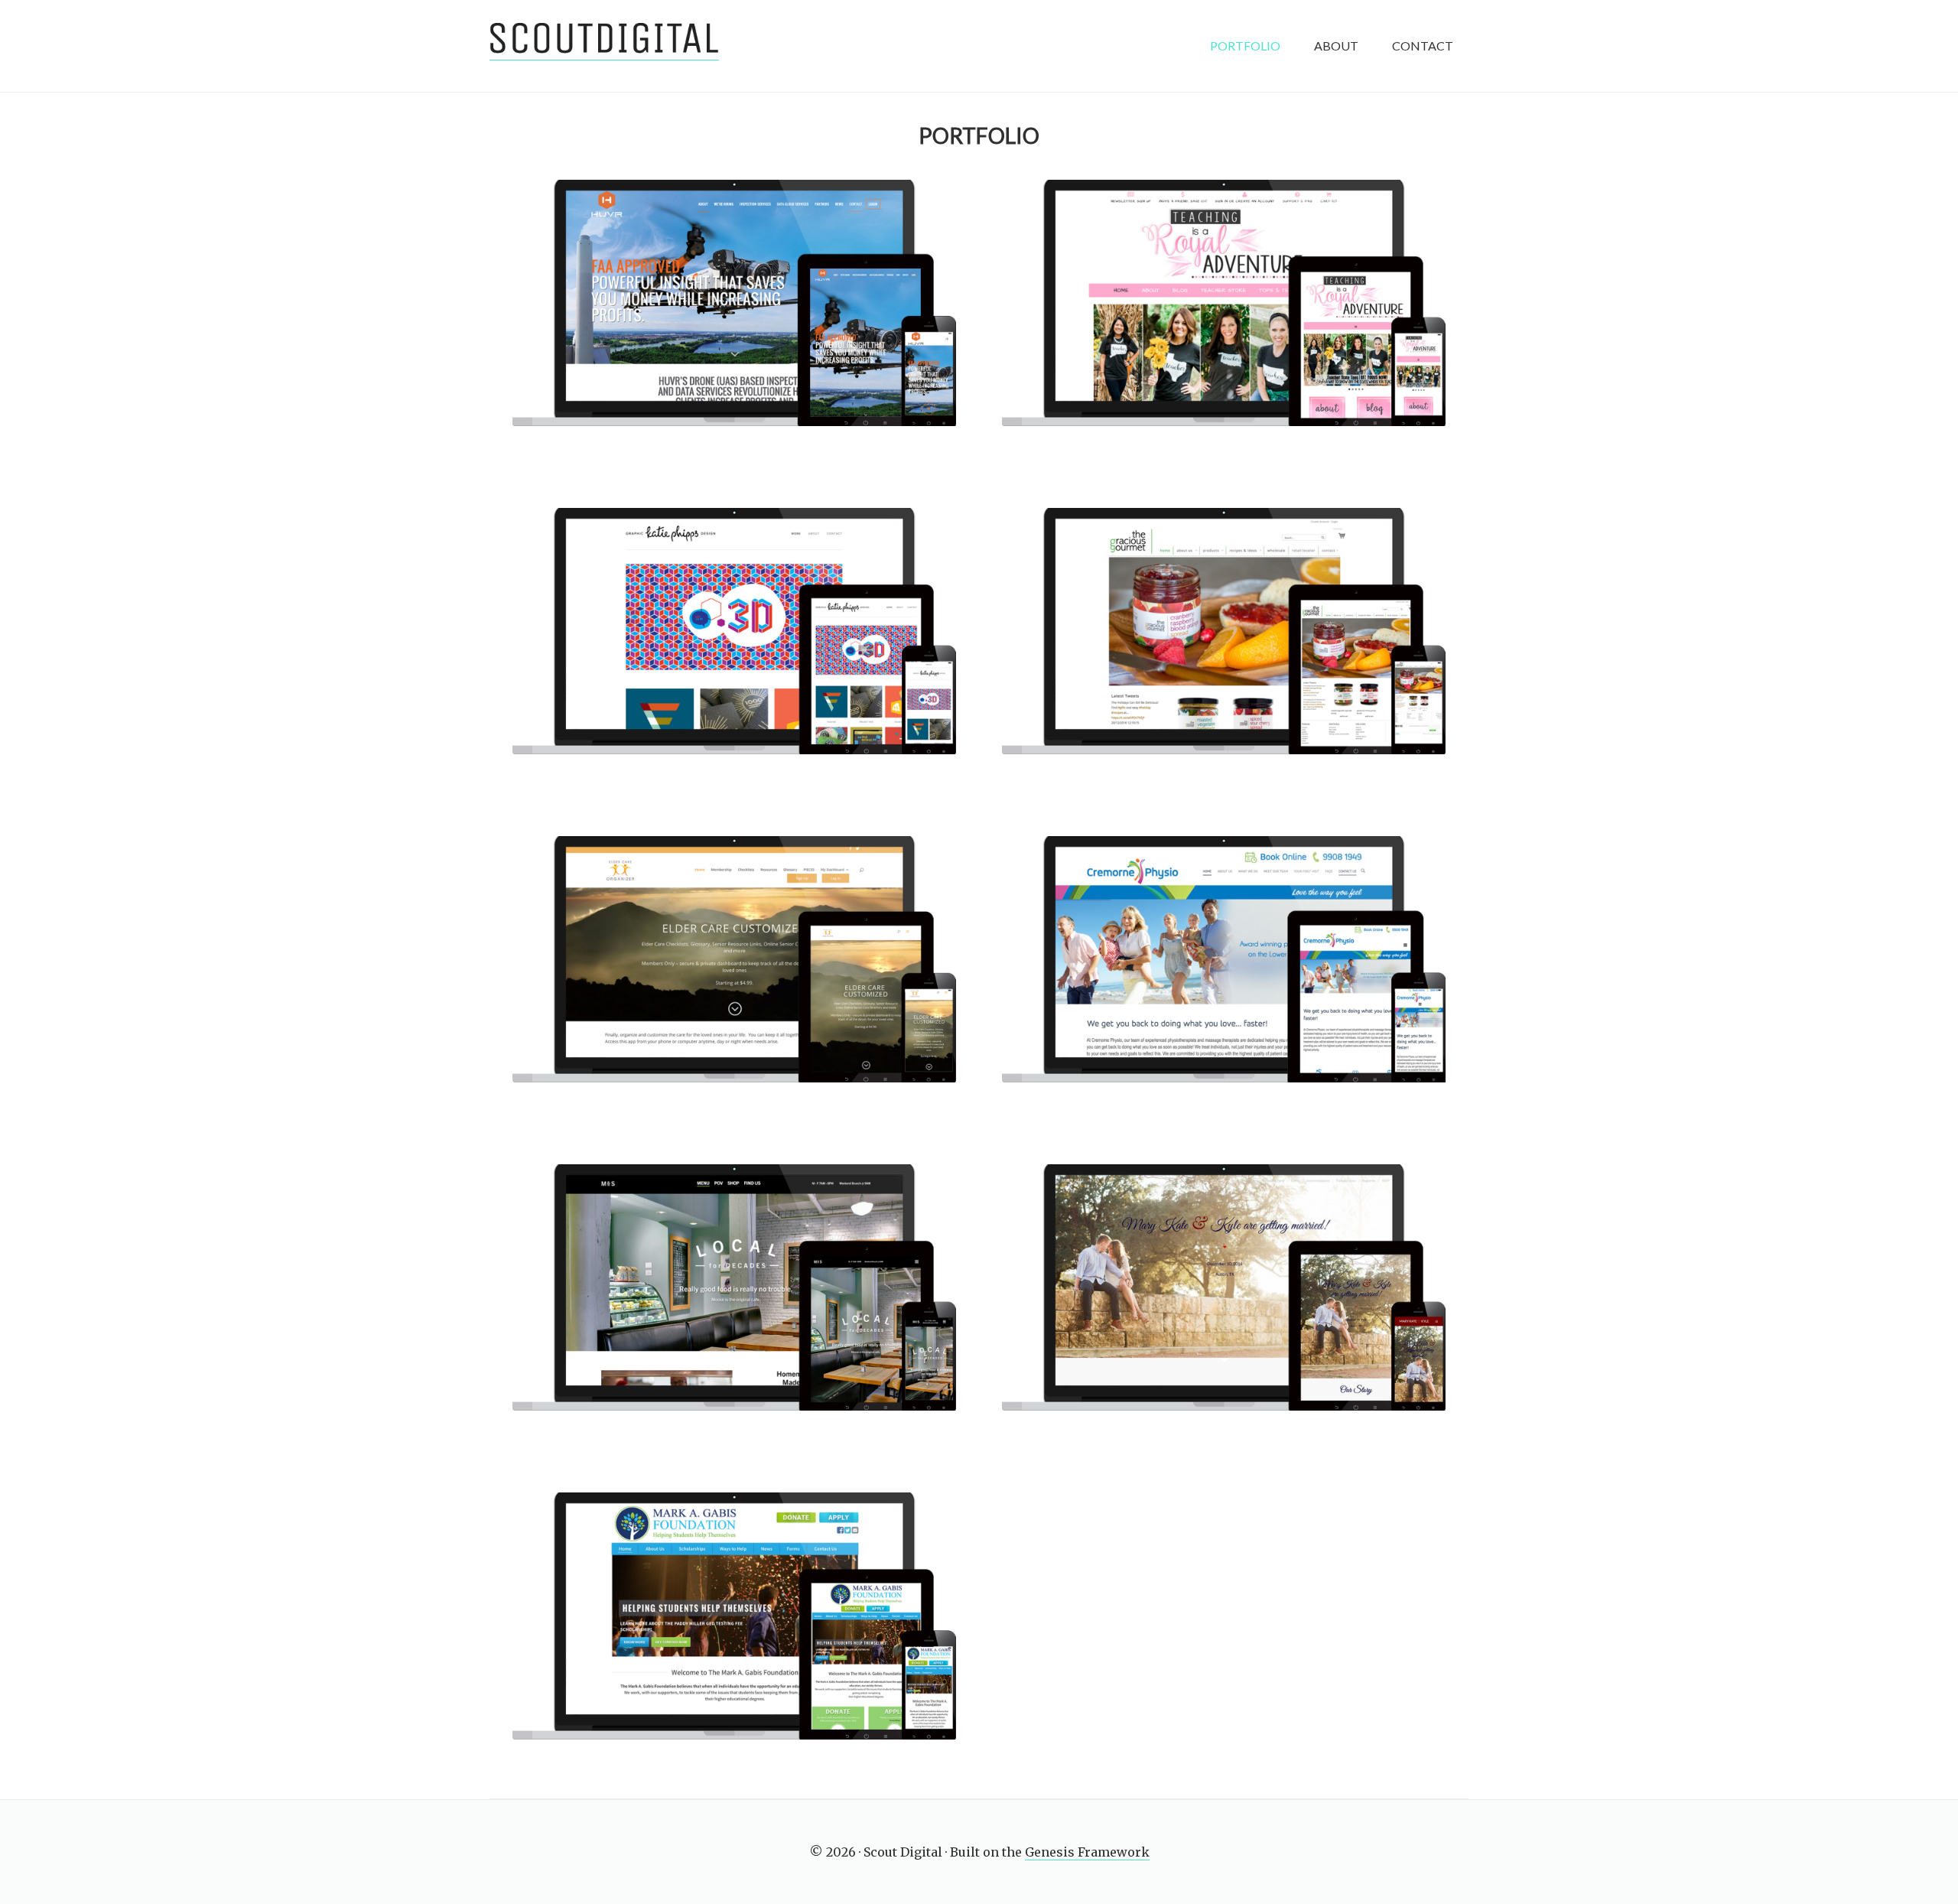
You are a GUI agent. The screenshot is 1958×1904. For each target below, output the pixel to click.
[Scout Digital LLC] (604, 46)
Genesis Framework (1087, 1852)
